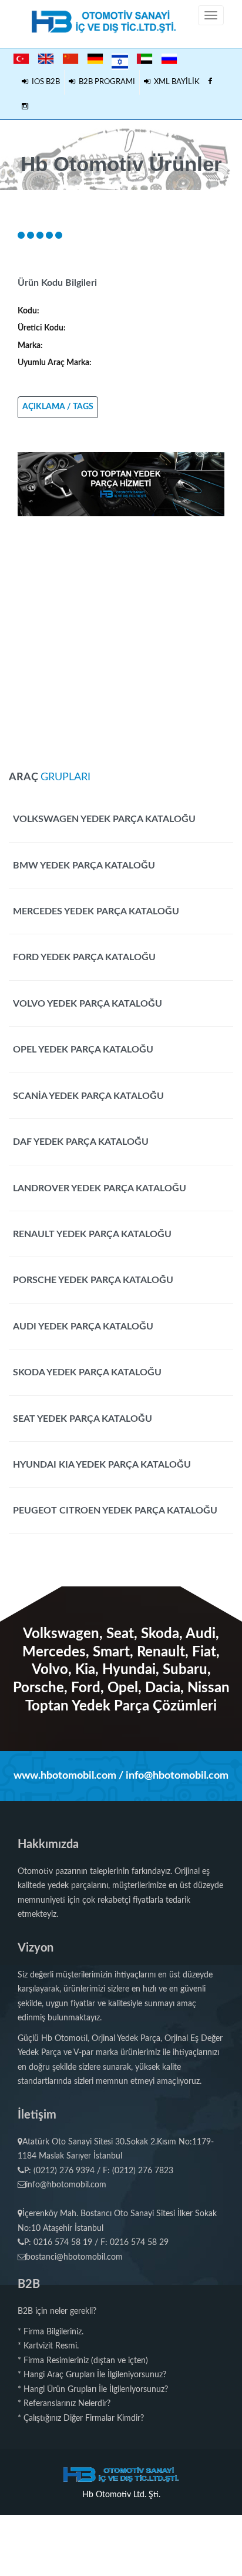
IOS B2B (44, 82)
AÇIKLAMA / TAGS (58, 407)
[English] (46, 59)
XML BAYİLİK (175, 82)
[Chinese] (70, 59)
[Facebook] (210, 82)
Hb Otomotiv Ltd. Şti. (121, 2495)
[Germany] (95, 59)
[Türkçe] (21, 59)
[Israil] (120, 60)
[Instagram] (25, 107)
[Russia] (169, 59)
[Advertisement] (121, 637)
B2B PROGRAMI (105, 82)
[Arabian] (144, 59)
